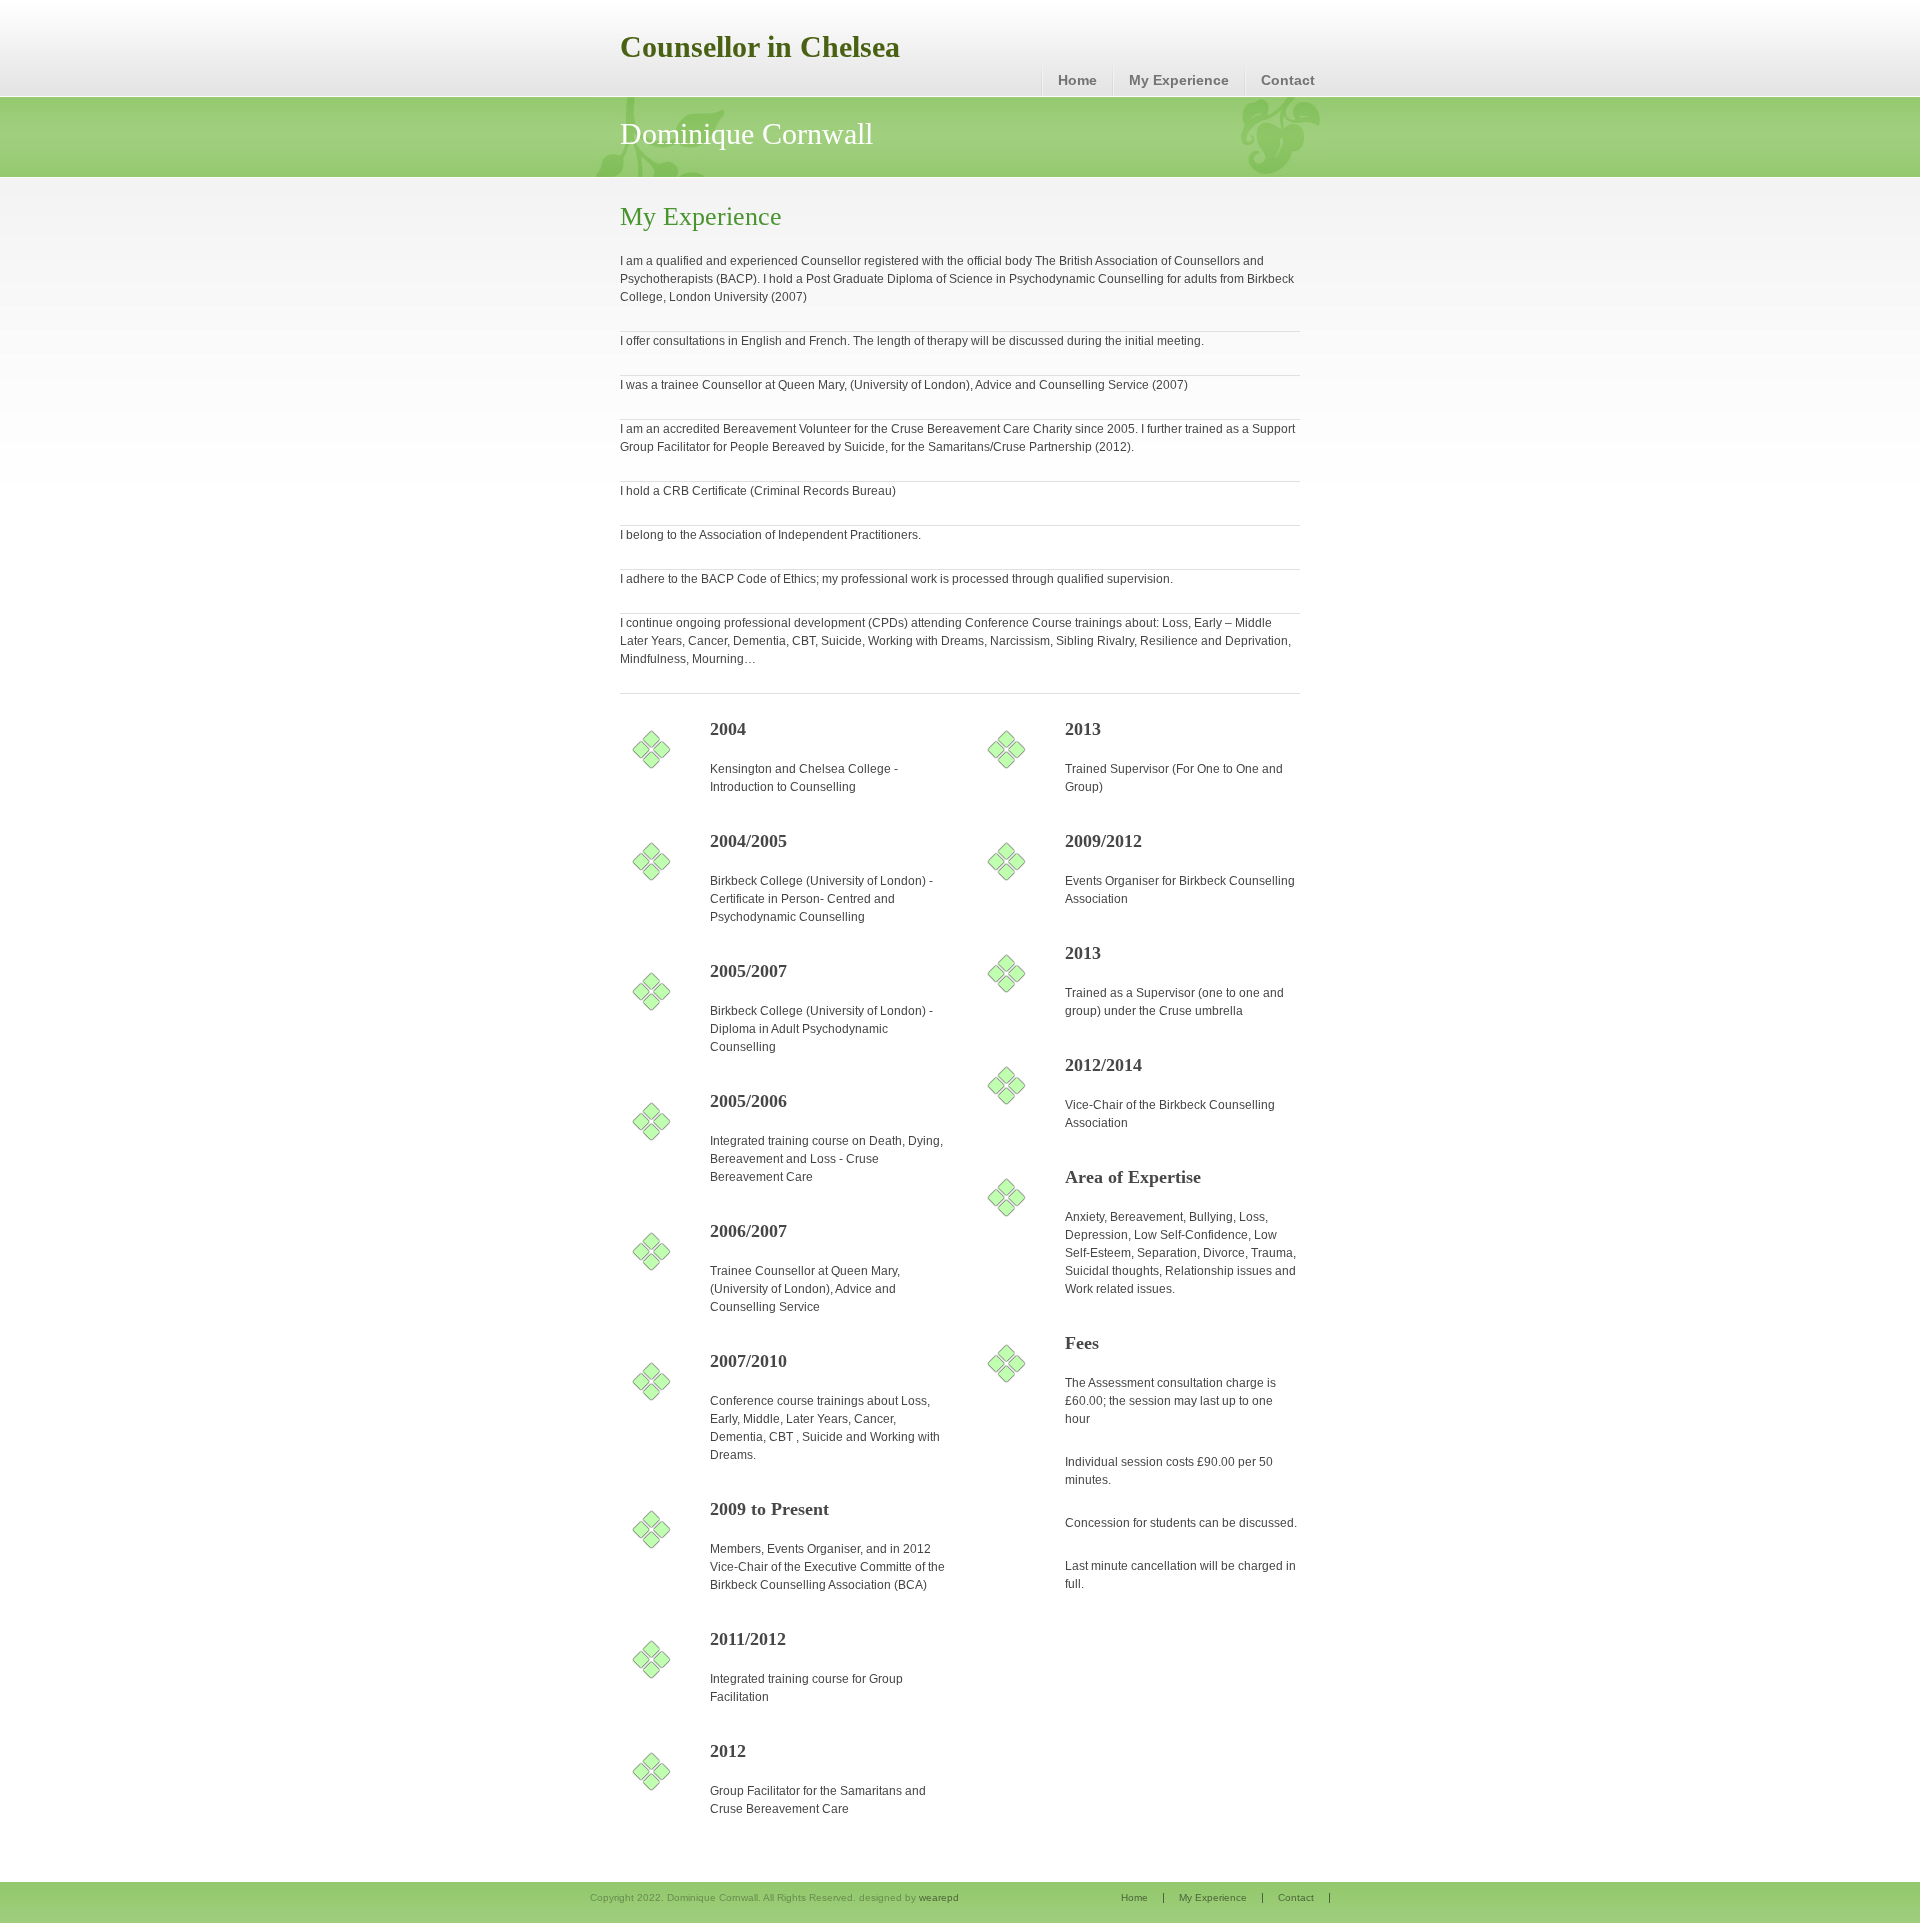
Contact (1288, 80)
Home (1077, 80)
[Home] (762, 48)
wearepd (939, 1897)
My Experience (1179, 80)
